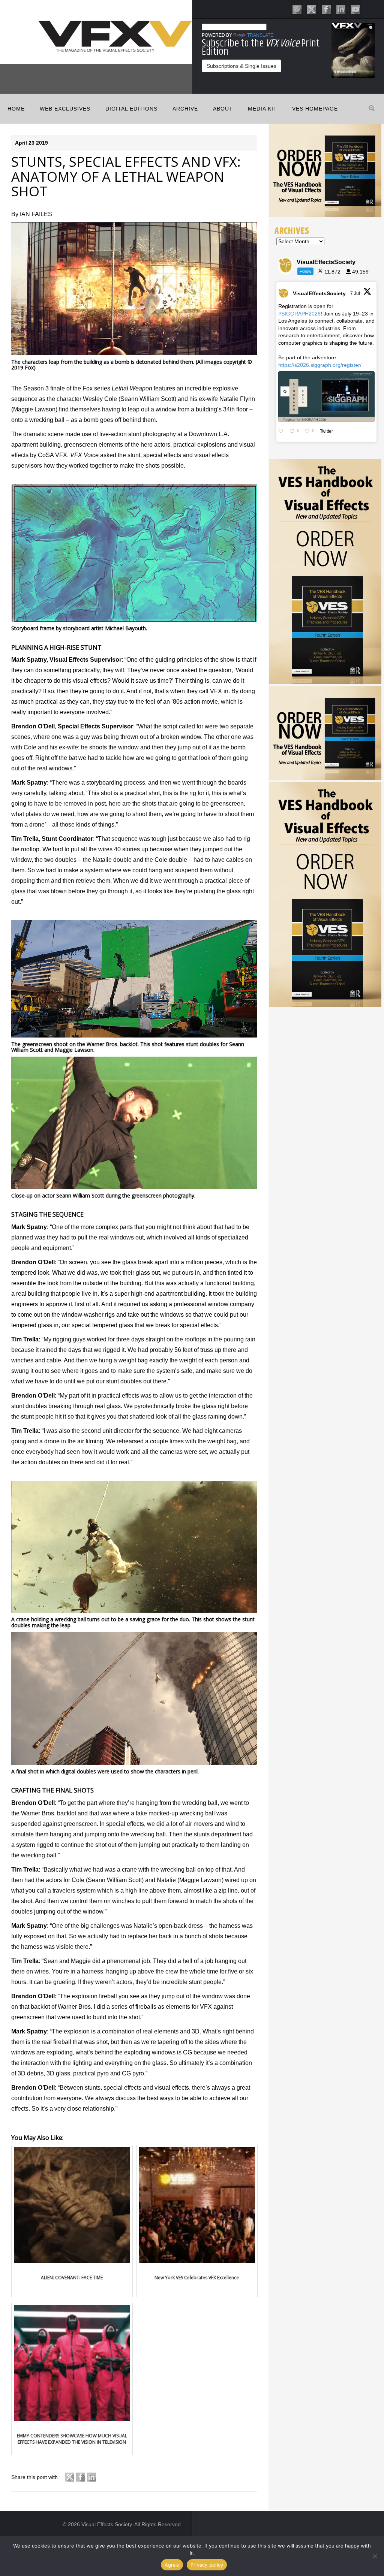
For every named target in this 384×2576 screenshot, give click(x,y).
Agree (172, 2565)
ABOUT (223, 109)
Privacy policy (207, 2565)
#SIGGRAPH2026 (299, 314)
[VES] (297, 9)
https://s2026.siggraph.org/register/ (320, 365)
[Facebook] (326, 9)
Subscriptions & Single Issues (241, 66)
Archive (185, 109)
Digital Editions (131, 109)
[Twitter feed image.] (326, 396)
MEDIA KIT (262, 109)
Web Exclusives (65, 109)
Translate (260, 35)
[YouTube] (355, 9)
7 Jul (356, 293)
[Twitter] (312, 9)
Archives (292, 231)
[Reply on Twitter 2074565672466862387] (282, 432)
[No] (375, 2556)
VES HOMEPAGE (315, 109)
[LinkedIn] (341, 9)
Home (16, 109)
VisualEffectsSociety (319, 293)
